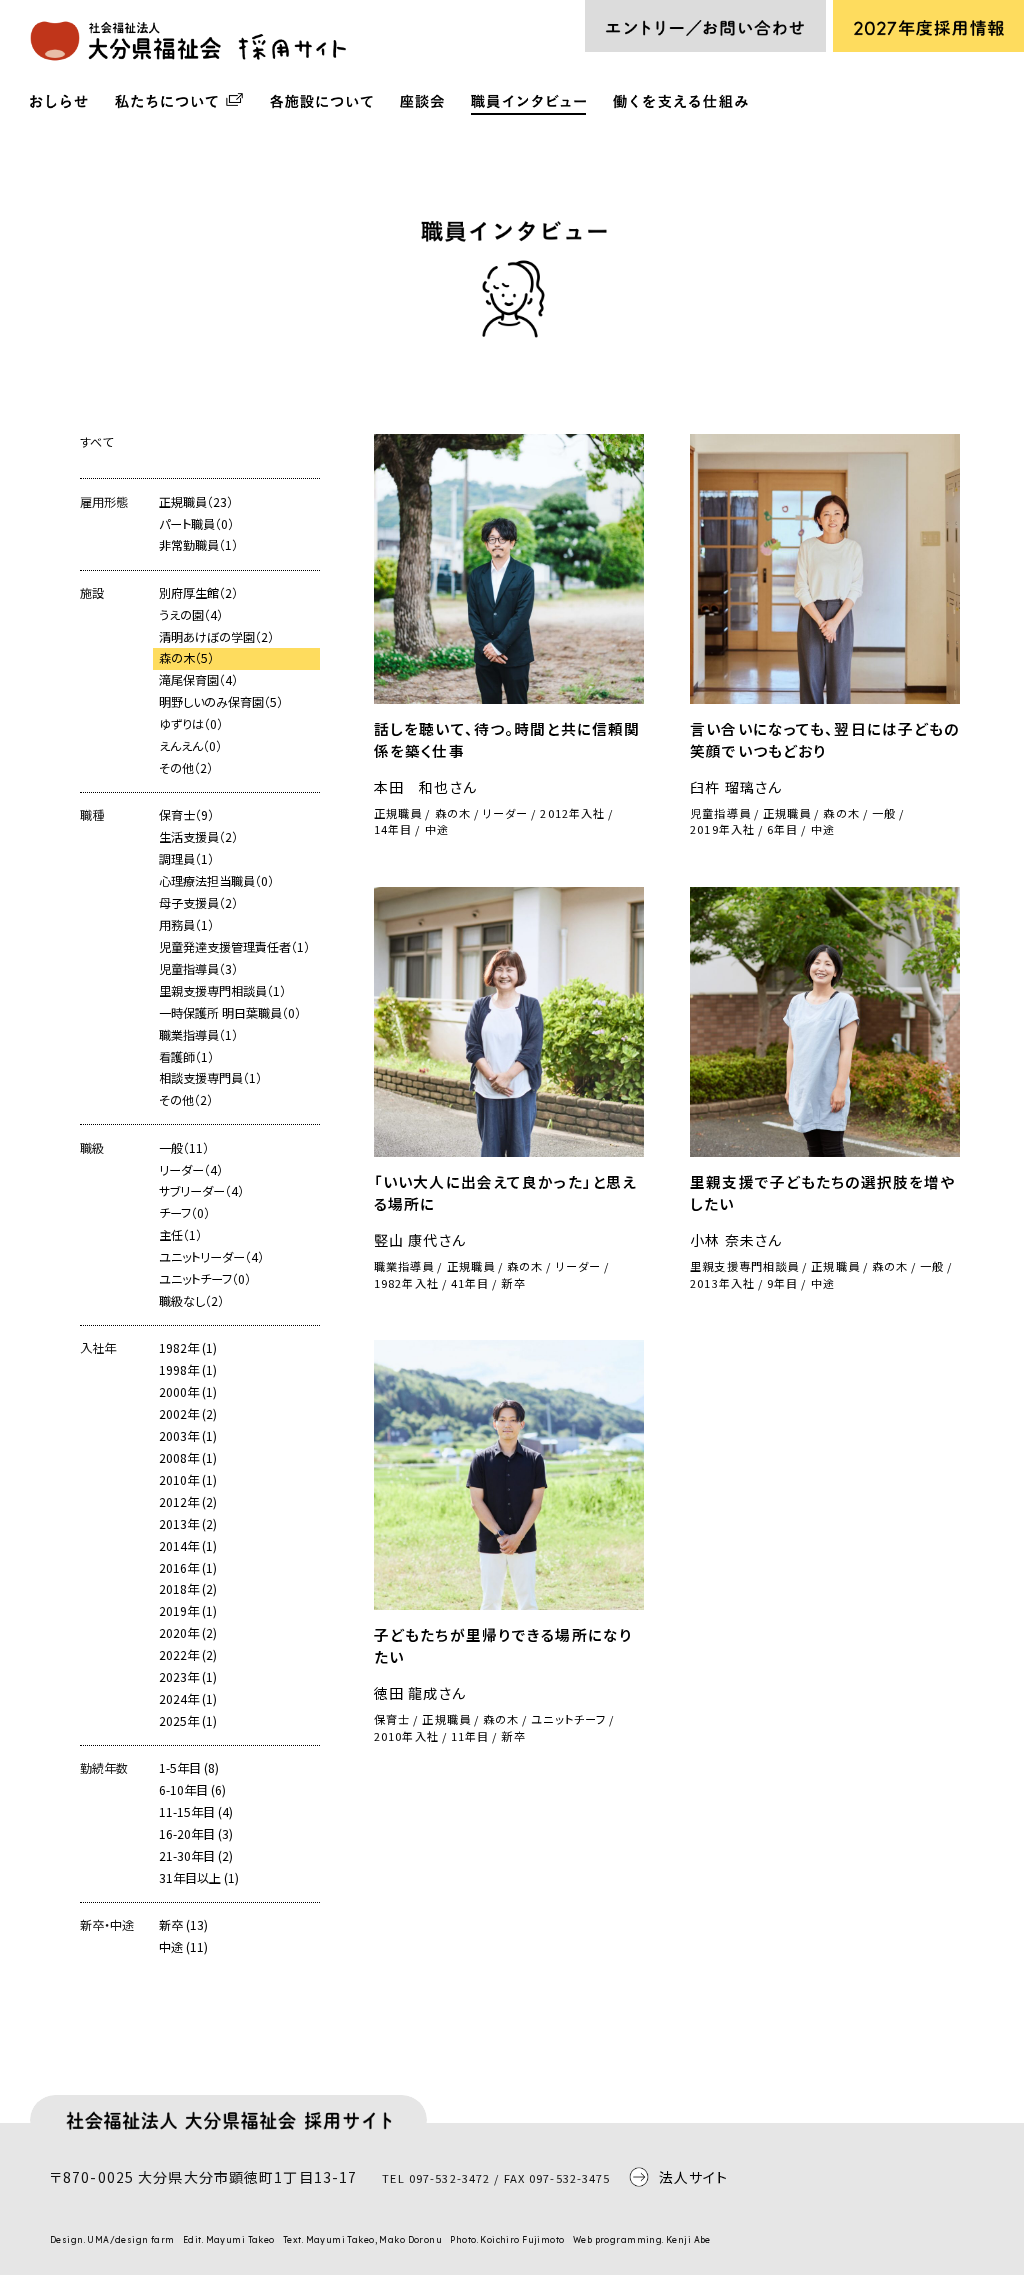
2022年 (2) (188, 1655)
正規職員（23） (196, 502)
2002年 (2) (188, 1414)
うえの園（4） (191, 615)
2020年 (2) (188, 1633)
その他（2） (186, 768)
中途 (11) (183, 1947)
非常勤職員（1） (198, 545)
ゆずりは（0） (191, 724)
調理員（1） (186, 859)
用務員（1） (186, 925)
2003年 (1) (188, 1436)
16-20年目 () (196, 1834)
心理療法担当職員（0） (216, 881)
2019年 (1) (188, 1611)
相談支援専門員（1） (210, 1078)
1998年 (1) (188, 1370)
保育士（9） (186, 815)
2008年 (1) (188, 1458)
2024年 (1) (188, 1699)
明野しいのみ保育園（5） (221, 702)
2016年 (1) (188, 1568)
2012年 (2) (188, 1502)
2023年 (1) (188, 1677)
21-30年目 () (196, 1856)
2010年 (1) (188, 1480)
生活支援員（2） (198, 837)
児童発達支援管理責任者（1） (234, 947)
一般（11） (184, 1148)
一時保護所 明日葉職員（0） (230, 1013)
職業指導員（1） (198, 1035)
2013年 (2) (188, 1524)
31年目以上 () (199, 1878)
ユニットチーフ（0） (205, 1279)
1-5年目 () (189, 1768)
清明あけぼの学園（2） (216, 637)
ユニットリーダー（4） (211, 1257)
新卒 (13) (183, 1925)
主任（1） (180, 1235)
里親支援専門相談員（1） (222, 991)
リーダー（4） (191, 1170)
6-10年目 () (192, 1790)
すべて (96, 442)
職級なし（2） (191, 1301)
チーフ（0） (184, 1213)
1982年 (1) (188, 1348)
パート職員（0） (196, 524)
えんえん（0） (190, 746)
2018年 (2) (188, 1589)
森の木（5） (186, 658)
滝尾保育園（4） (198, 680)
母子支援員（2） (198, 903)
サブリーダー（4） (201, 1191)
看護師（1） (186, 1057)
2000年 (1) (188, 1392)
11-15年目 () (196, 1812)
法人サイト (694, 2177)
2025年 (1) (188, 1721)
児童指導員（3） (198, 969)
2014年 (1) (188, 1546)
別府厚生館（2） (198, 593)
